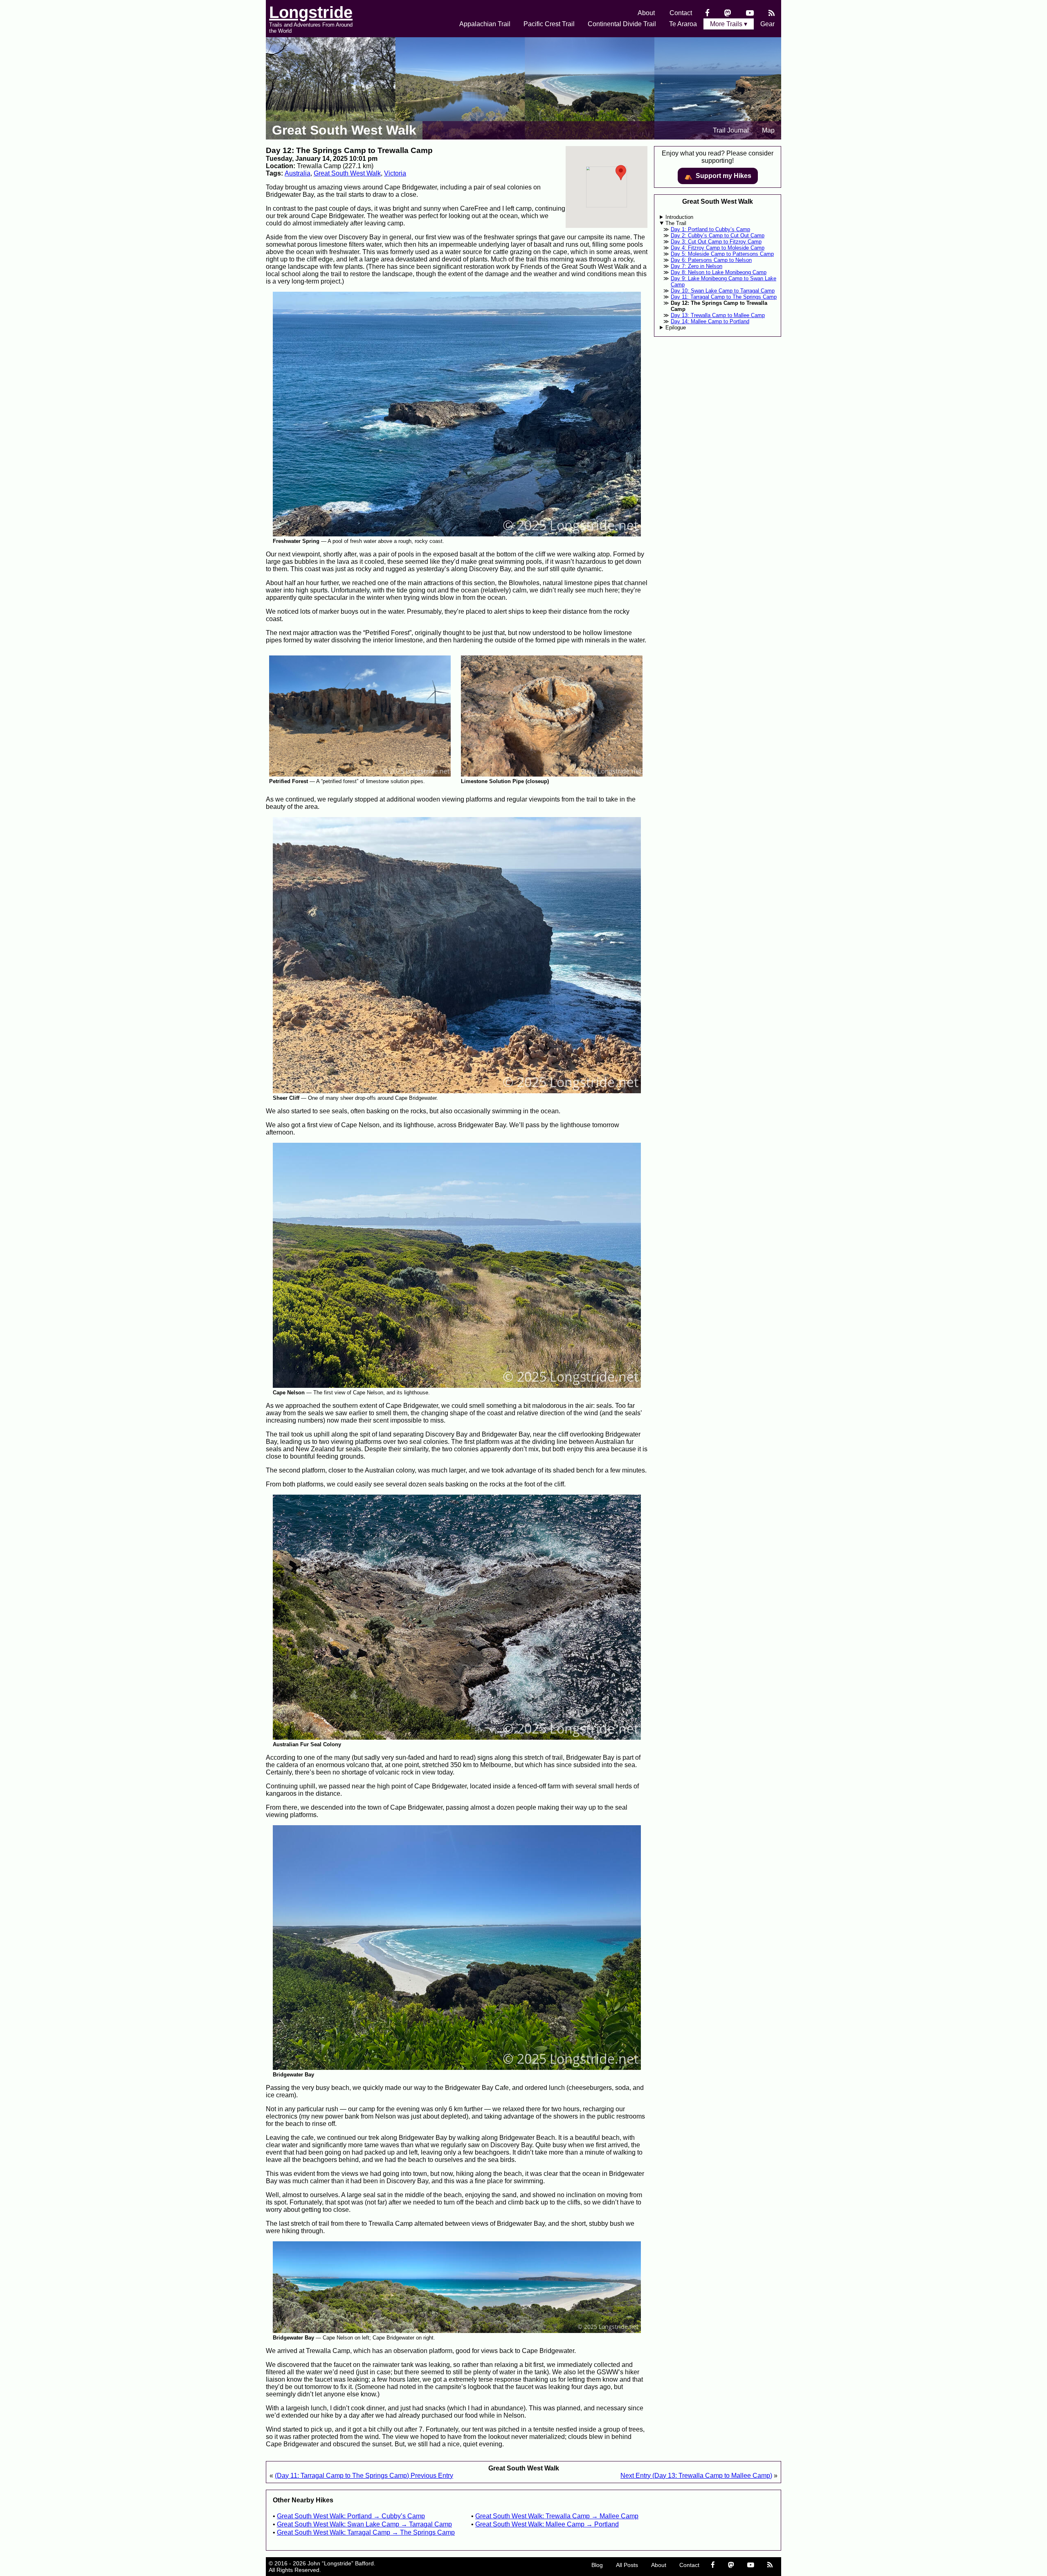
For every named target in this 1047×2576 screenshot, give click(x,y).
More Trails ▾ (729, 24)
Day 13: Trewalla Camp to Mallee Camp (718, 315)
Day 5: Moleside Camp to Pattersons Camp (722, 254)
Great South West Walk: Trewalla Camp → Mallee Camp (557, 2516)
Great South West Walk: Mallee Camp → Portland (547, 2524)
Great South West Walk (344, 130)
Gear (767, 24)
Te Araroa (683, 24)
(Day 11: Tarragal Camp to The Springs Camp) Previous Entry (364, 2476)
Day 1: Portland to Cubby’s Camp (710, 229)
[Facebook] (707, 13)
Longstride (311, 12)
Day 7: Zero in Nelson (697, 266)
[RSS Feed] (772, 13)
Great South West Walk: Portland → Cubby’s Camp (351, 2516)
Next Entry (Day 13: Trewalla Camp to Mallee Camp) (696, 2476)
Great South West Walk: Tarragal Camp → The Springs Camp (366, 2532)
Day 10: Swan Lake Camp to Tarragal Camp (723, 291)
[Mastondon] (728, 13)
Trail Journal (731, 130)
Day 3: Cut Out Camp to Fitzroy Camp (716, 242)
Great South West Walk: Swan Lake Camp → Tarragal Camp (364, 2524)
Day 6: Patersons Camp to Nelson (711, 260)
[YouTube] (750, 13)
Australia (298, 173)
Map (768, 130)
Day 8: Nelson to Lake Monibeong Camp (719, 272)
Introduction (679, 217)
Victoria (395, 173)
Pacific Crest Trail (549, 24)
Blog (597, 2565)
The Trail (676, 223)
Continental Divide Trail (622, 24)
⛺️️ (718, 176)
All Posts (627, 2565)
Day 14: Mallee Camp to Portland (710, 321)
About (646, 13)
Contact (681, 13)
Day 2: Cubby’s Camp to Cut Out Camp (718, 235)
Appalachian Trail (485, 24)
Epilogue (676, 328)
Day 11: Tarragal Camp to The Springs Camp (724, 297)
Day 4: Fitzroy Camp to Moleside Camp (718, 248)
